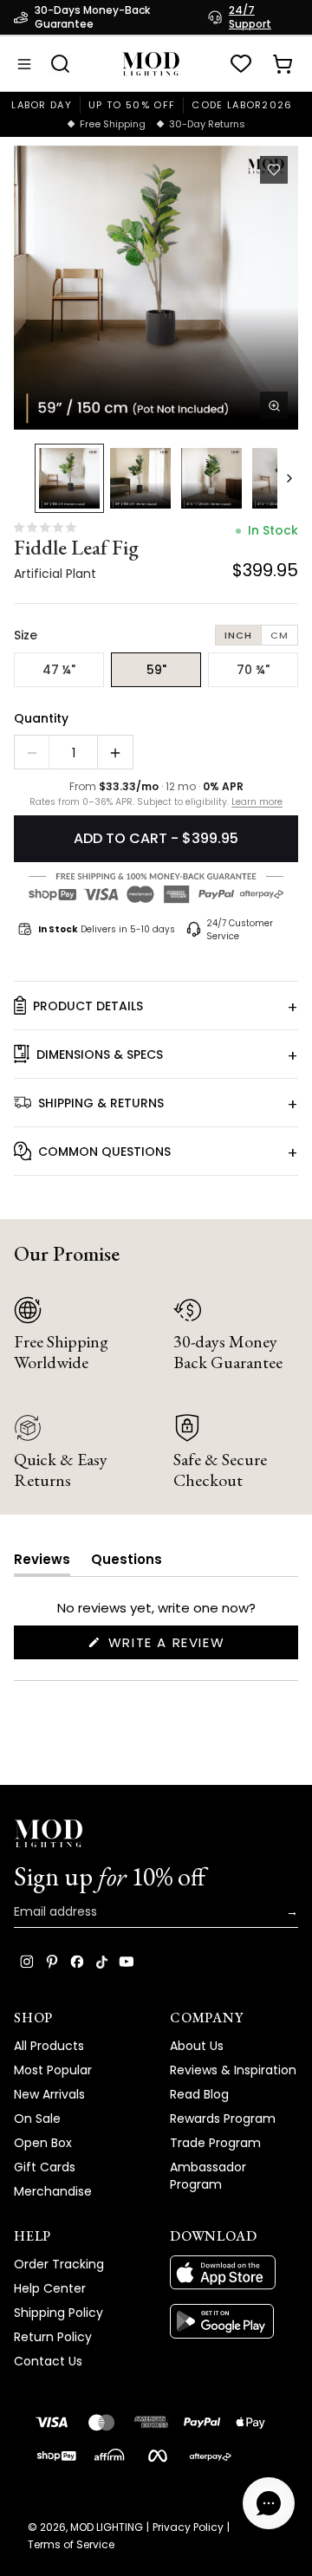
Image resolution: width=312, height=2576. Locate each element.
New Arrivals (49, 2094)
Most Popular (53, 2070)
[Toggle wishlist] (274, 170)
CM (279, 635)
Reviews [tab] (42, 1563)
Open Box (43, 2143)
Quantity (41, 718)
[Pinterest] (52, 1962)
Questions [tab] (127, 1563)
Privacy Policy (188, 2527)
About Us (197, 2046)
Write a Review (199, 1646)
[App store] (234, 2273)
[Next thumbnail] (289, 478)
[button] (156, 288)
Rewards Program (223, 2119)
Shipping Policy (58, 2313)
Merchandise (53, 2191)
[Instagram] (27, 1962)
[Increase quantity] (115, 753)
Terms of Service (71, 2545)
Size (26, 635)
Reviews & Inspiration (233, 2070)
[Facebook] (77, 1962)
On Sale (37, 2119)
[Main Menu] (24, 64)
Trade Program (215, 2143)
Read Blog (199, 2094)
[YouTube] (127, 1962)
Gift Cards (45, 2167)
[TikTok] (102, 1962)
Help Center (50, 2288)
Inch (238, 635)
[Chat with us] (269, 2503)
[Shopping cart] (283, 64)
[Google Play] (234, 2321)
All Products (49, 2046)
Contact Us (48, 2361)
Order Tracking (59, 2264)
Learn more (257, 802)
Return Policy (53, 2337)
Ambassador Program (208, 2176)
